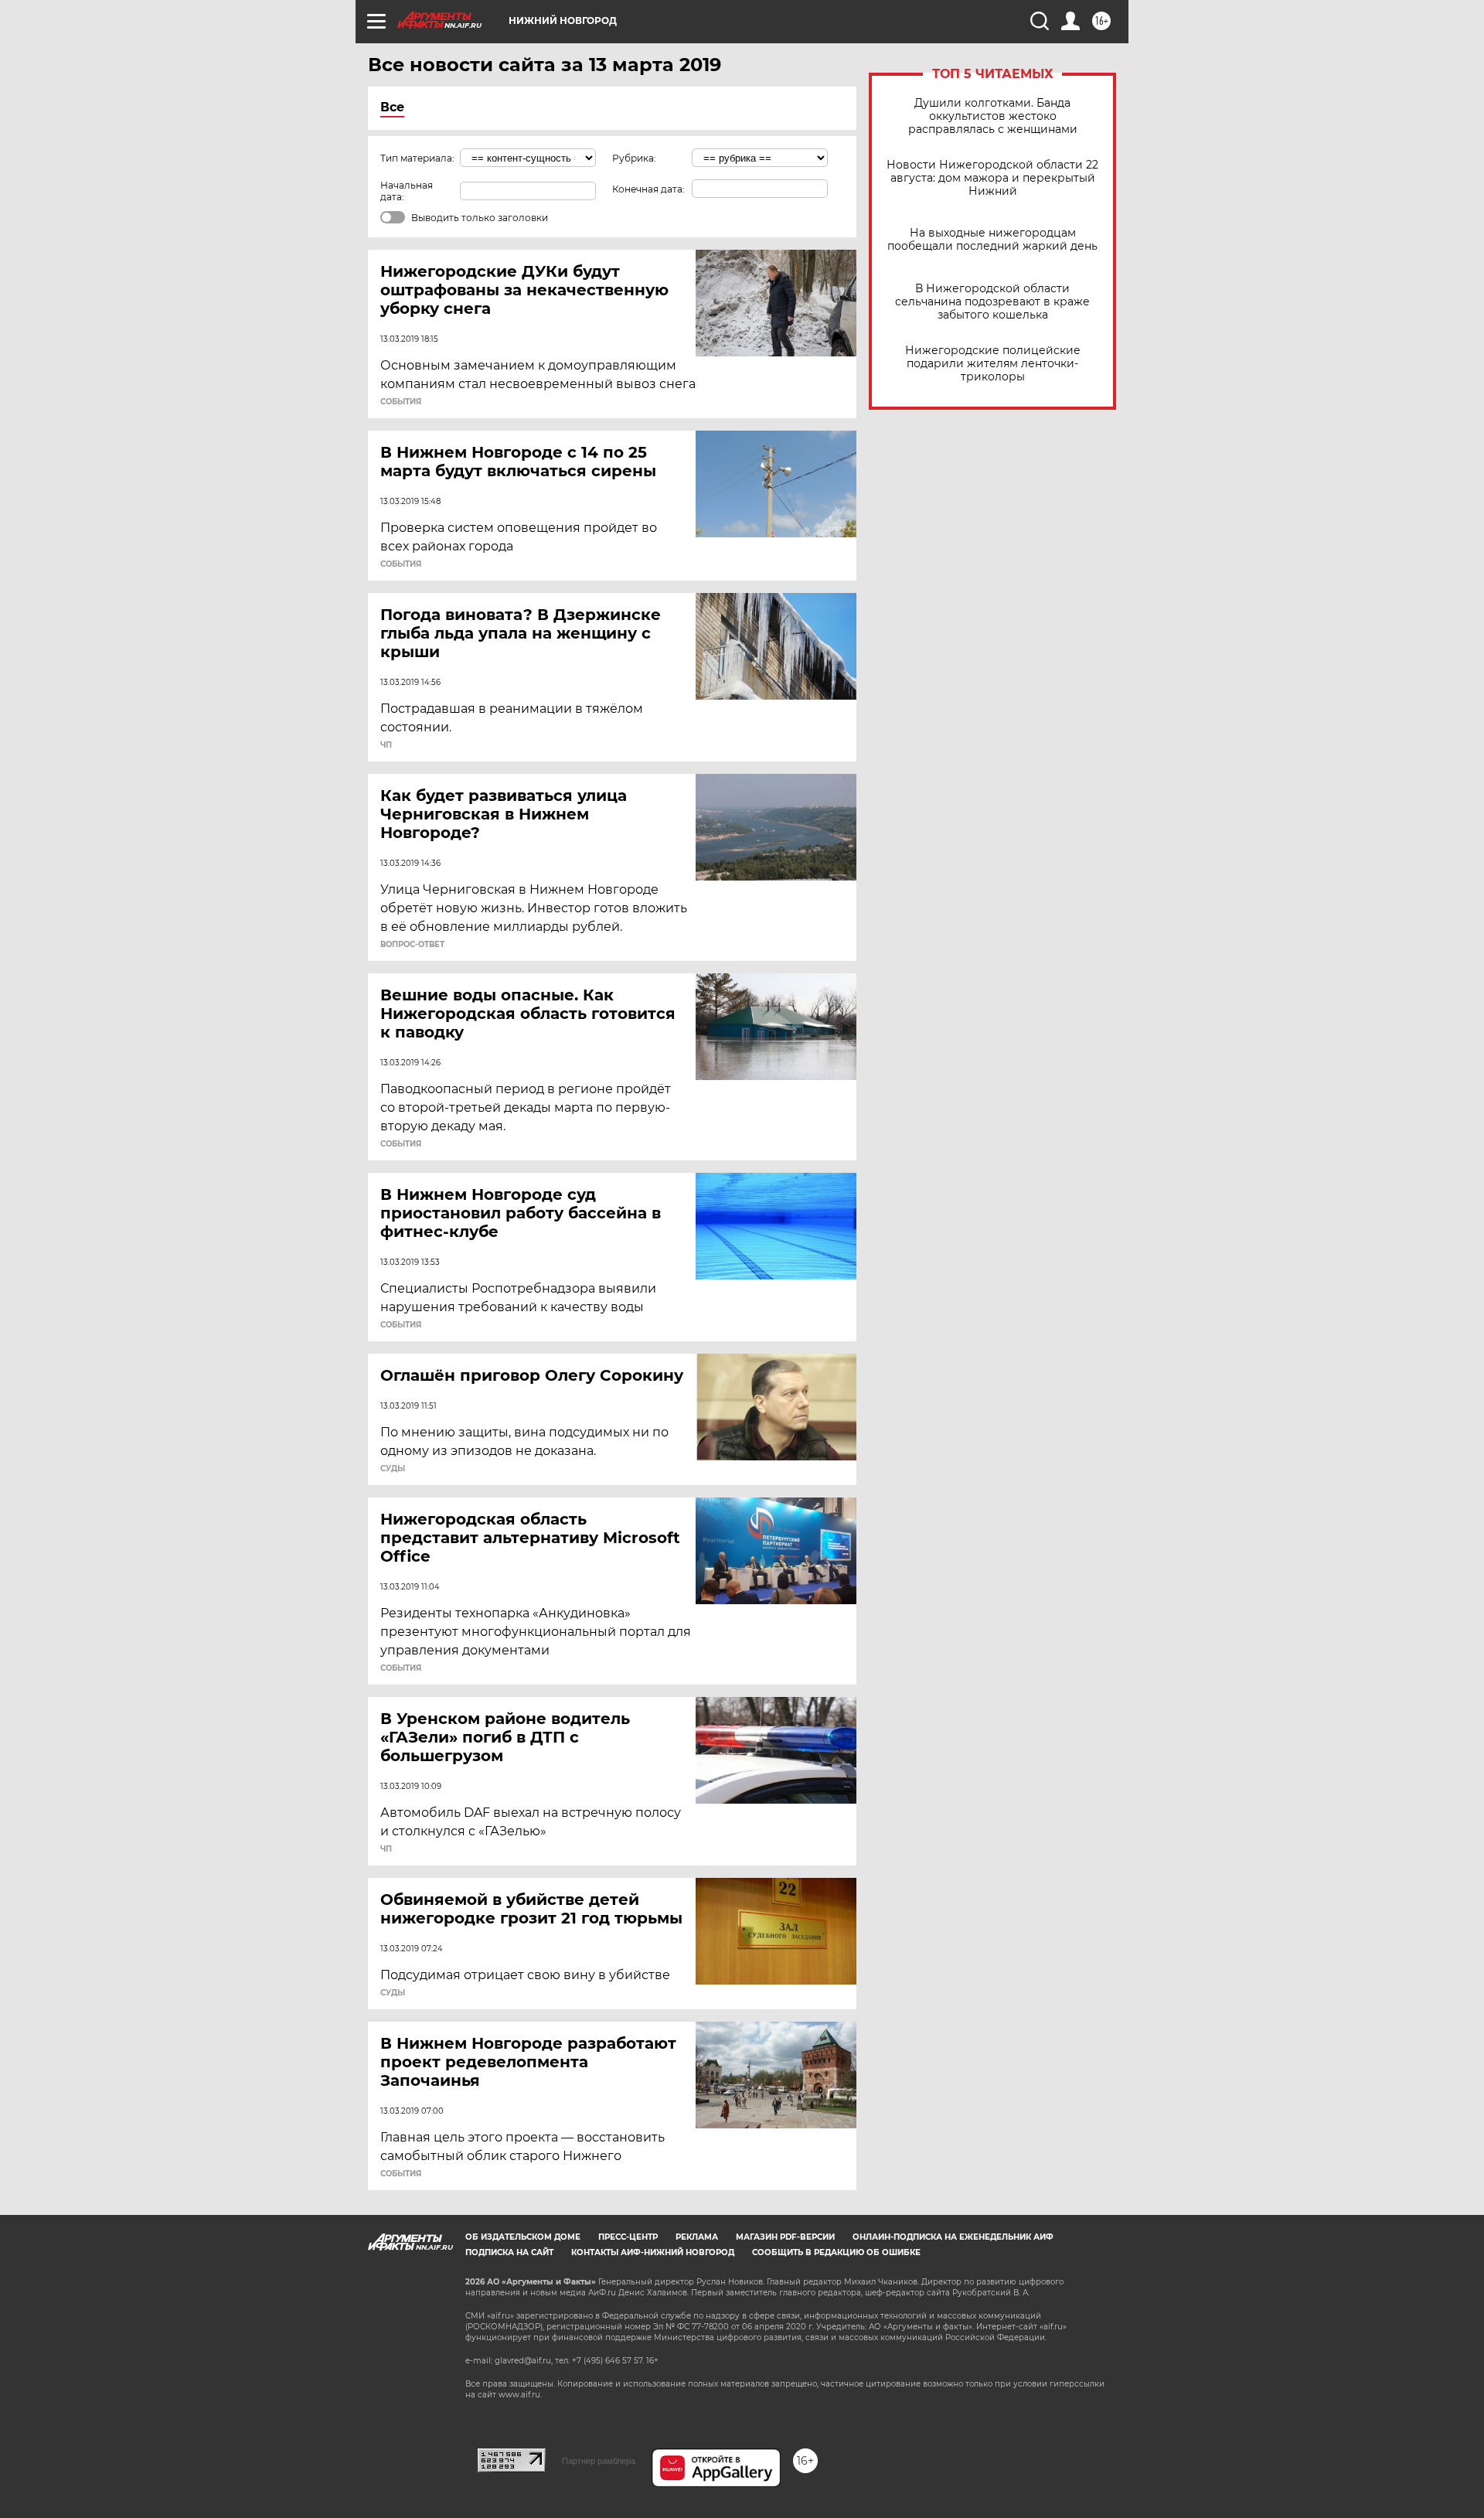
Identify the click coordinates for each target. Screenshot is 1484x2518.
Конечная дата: (648, 189)
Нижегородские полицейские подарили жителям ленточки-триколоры (993, 364)
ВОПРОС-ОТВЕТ (412, 945)
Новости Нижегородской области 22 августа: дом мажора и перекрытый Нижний (992, 178)
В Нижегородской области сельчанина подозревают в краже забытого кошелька (992, 302)
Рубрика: (634, 158)
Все (392, 107)
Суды (393, 1469)
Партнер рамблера (599, 2461)
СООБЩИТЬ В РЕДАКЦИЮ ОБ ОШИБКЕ (836, 2252)
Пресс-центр (628, 2237)
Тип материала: (417, 158)
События (401, 402)
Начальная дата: (407, 191)
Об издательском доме (523, 2237)
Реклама (697, 2237)
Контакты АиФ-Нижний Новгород (653, 2252)
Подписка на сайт (509, 2252)
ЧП (386, 745)
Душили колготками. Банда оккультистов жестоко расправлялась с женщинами (993, 116)
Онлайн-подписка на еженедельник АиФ (953, 2237)
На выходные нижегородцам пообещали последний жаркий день (992, 240)
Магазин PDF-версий (785, 2237)
